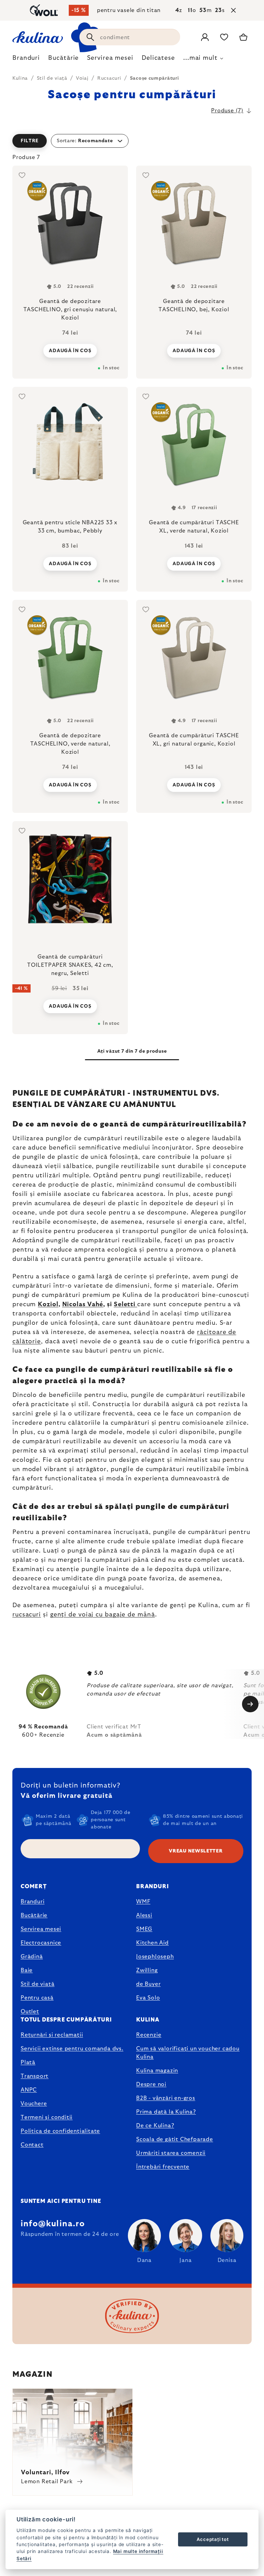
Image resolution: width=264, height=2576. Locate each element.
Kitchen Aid (152, 1943)
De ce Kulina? (155, 2126)
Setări (24, 2558)
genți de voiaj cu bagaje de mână (103, 1615)
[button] (132, 141)
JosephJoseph (155, 1957)
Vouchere (34, 2104)
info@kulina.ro (53, 2224)
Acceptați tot (213, 2539)
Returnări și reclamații (52, 2035)
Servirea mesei (41, 1929)
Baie (27, 1970)
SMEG (144, 1929)
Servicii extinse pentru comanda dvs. (72, 2049)
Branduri (32, 1902)
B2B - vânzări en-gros (166, 2098)
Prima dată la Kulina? (166, 2112)
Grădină (32, 1957)
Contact (32, 2145)
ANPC (29, 2090)
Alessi (144, 1915)
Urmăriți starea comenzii (171, 2153)
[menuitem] (26, 60)
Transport (35, 2076)
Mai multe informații (138, 2551)
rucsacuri (27, 1615)
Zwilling (147, 1970)
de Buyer (148, 1984)
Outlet (30, 2012)
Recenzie (149, 2035)
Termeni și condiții (47, 2117)
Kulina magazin (157, 2071)
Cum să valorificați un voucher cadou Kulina (188, 2053)
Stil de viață (37, 1984)
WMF (143, 1902)
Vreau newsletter (196, 1851)
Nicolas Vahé (83, 1304)
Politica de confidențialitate (60, 2131)
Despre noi (151, 2084)
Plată (28, 2062)
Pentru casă (37, 1998)
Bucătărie (34, 1915)
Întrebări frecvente (163, 2167)
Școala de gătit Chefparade (175, 2139)
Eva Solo (148, 1998)
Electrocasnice (41, 1943)
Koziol (48, 1304)
